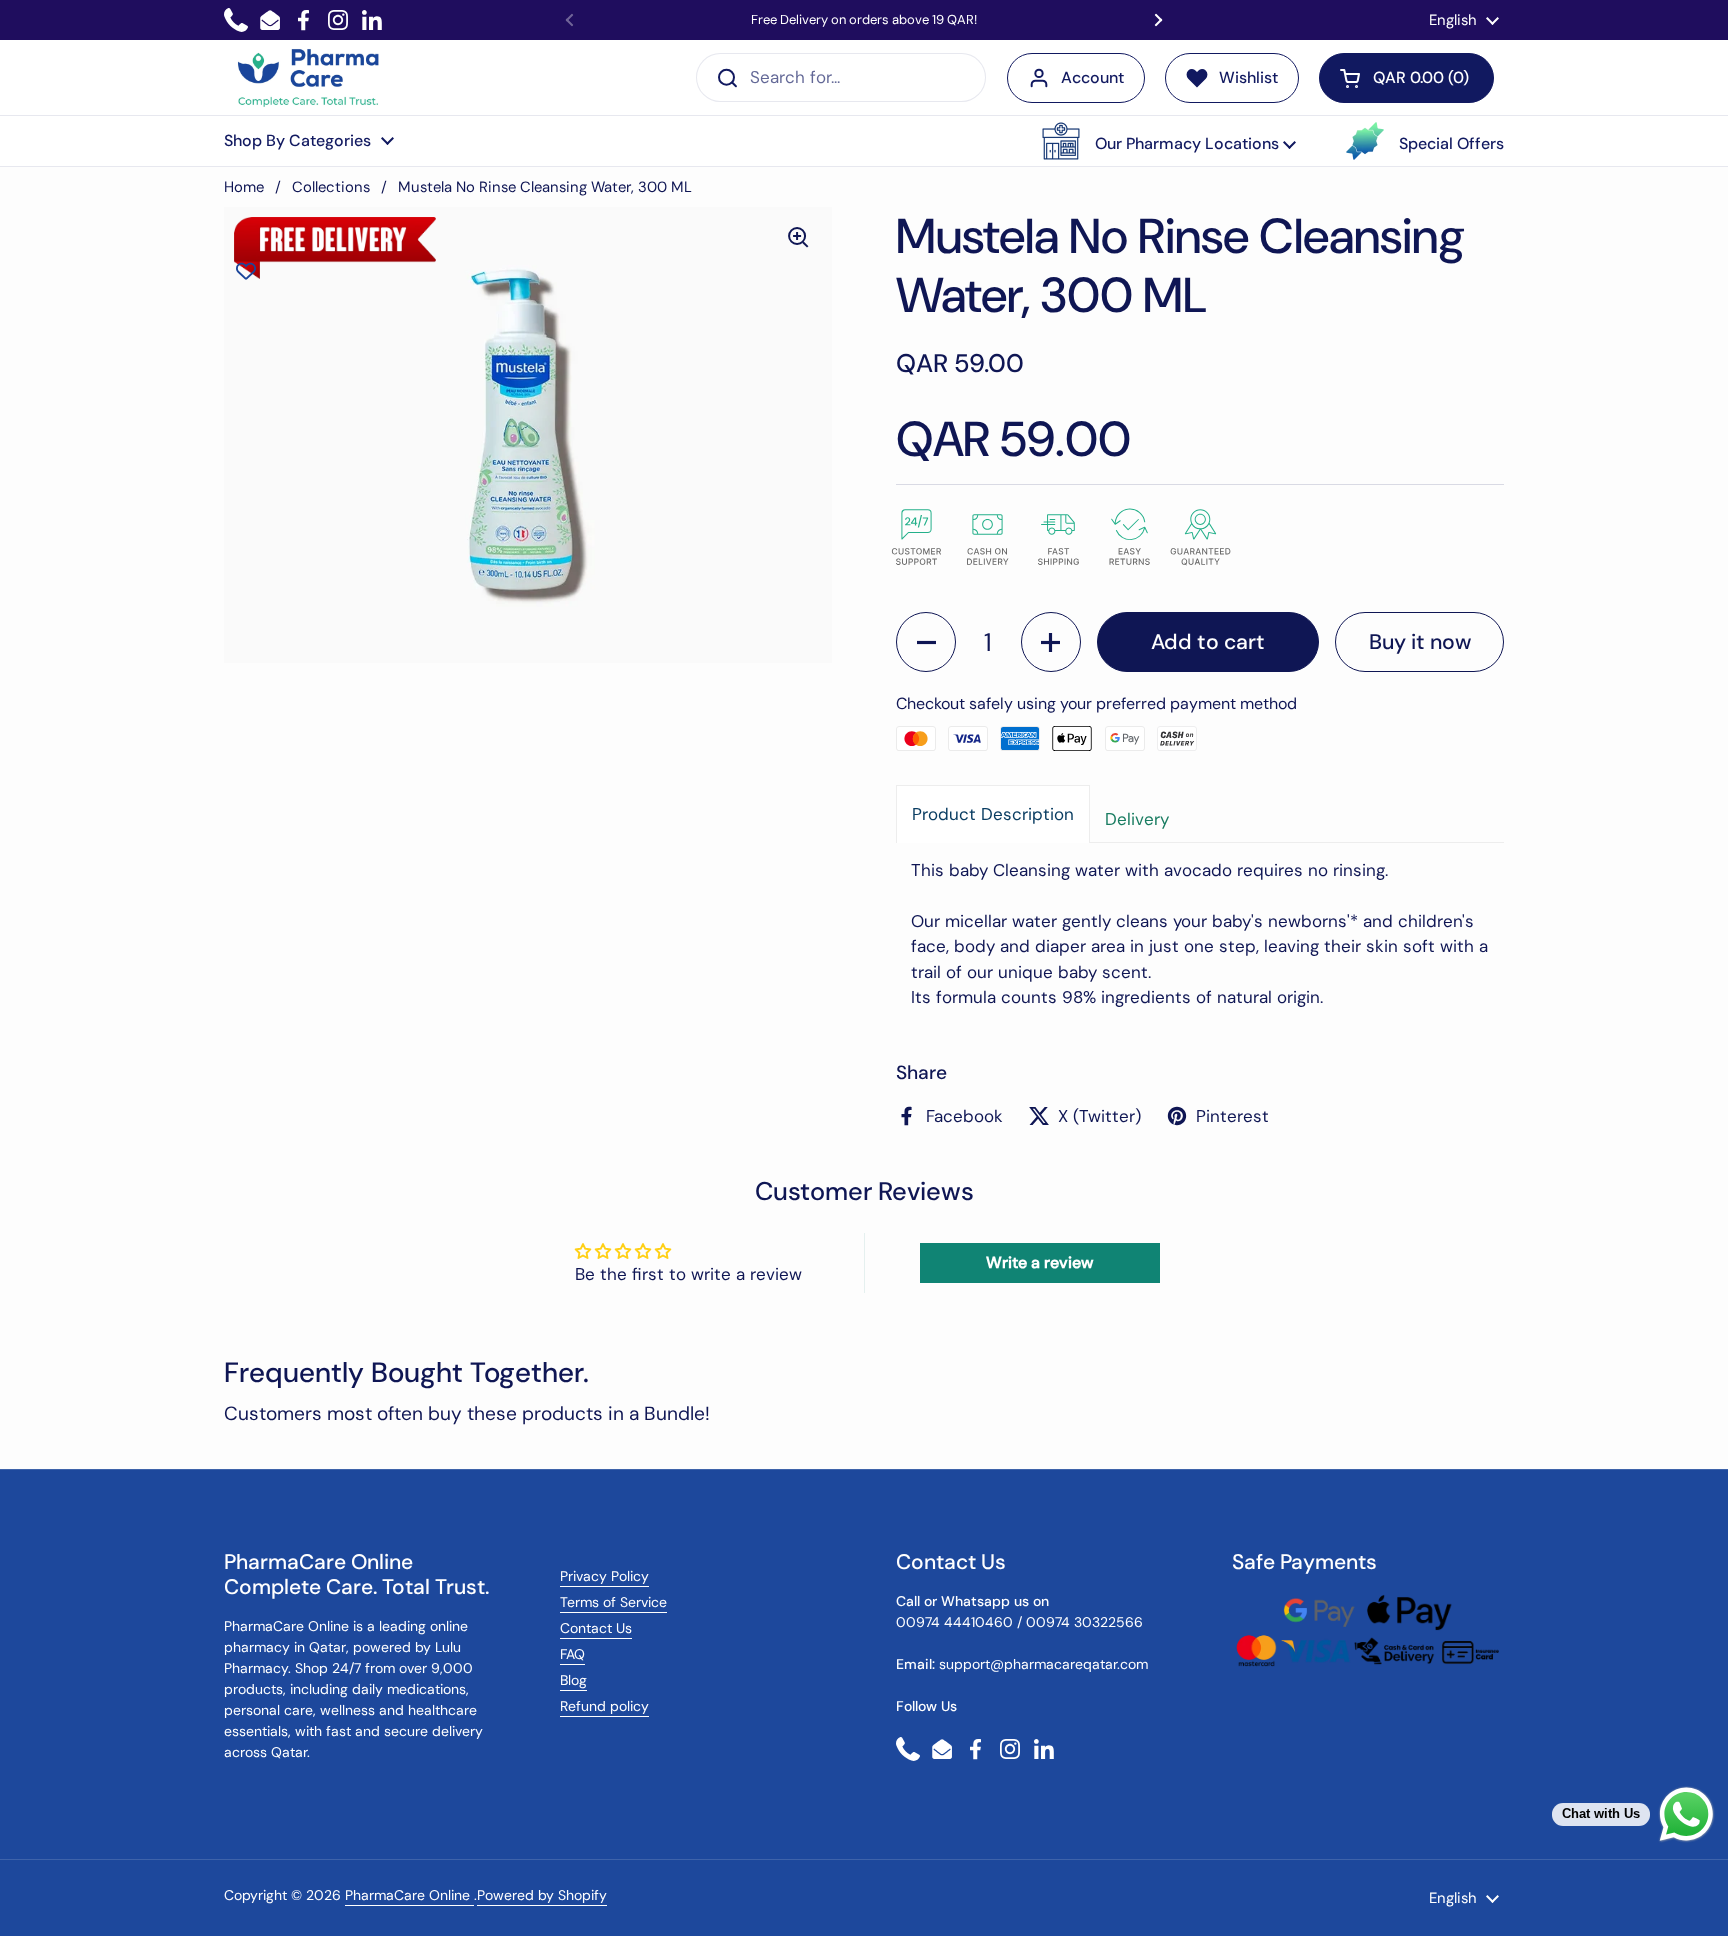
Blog (573, 1680)
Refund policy (604, 1706)
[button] (1169, 141)
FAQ (572, 1654)
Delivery (1137, 819)
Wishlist (1248, 77)
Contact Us (596, 1628)
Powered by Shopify (542, 1895)
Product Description (993, 814)
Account (1092, 77)
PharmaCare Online (409, 1895)
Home (244, 187)
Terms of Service (613, 1602)
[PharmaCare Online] (309, 78)
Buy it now (1420, 642)
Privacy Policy (604, 1576)
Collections (331, 187)
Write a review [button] (1039, 1262)
